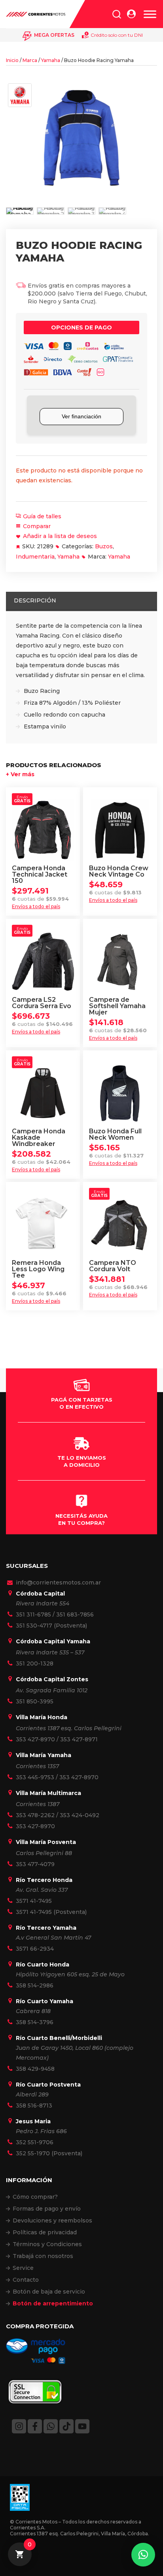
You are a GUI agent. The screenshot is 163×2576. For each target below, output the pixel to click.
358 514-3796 (35, 2022)
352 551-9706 (35, 2142)
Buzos (104, 546)
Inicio (12, 60)
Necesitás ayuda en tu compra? (81, 1519)
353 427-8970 (35, 1739)
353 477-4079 (35, 1864)
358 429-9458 (35, 2069)
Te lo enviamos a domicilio (82, 1461)
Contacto (26, 2280)
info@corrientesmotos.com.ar (58, 1582)
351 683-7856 (75, 1614)
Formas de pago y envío (47, 2209)
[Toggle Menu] (150, 14)
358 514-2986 (35, 1985)
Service (23, 2268)
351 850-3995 (35, 1701)
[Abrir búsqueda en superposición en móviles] (117, 14)
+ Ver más (20, 774)
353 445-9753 (35, 1777)
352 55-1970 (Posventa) (49, 2153)
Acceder (131, 14)
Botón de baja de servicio (49, 2292)
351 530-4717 (34, 1626)
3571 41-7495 (34, 1901)
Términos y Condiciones (47, 2244)
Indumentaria (35, 557)
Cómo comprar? (35, 2197)
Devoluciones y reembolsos (52, 2220)
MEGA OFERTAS (54, 35)
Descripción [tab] (35, 600)
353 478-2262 (35, 1815)
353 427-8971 (79, 1739)
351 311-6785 (33, 1614)
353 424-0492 (80, 1815)
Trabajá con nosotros (43, 2256)
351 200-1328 (35, 1663)
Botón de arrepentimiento (53, 2303)
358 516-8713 (34, 2106)
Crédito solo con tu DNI (117, 35)
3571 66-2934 (35, 1949)
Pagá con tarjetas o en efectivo (82, 1403)
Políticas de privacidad (45, 2232)
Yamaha (51, 60)
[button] (143, 2555)
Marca (30, 60)
